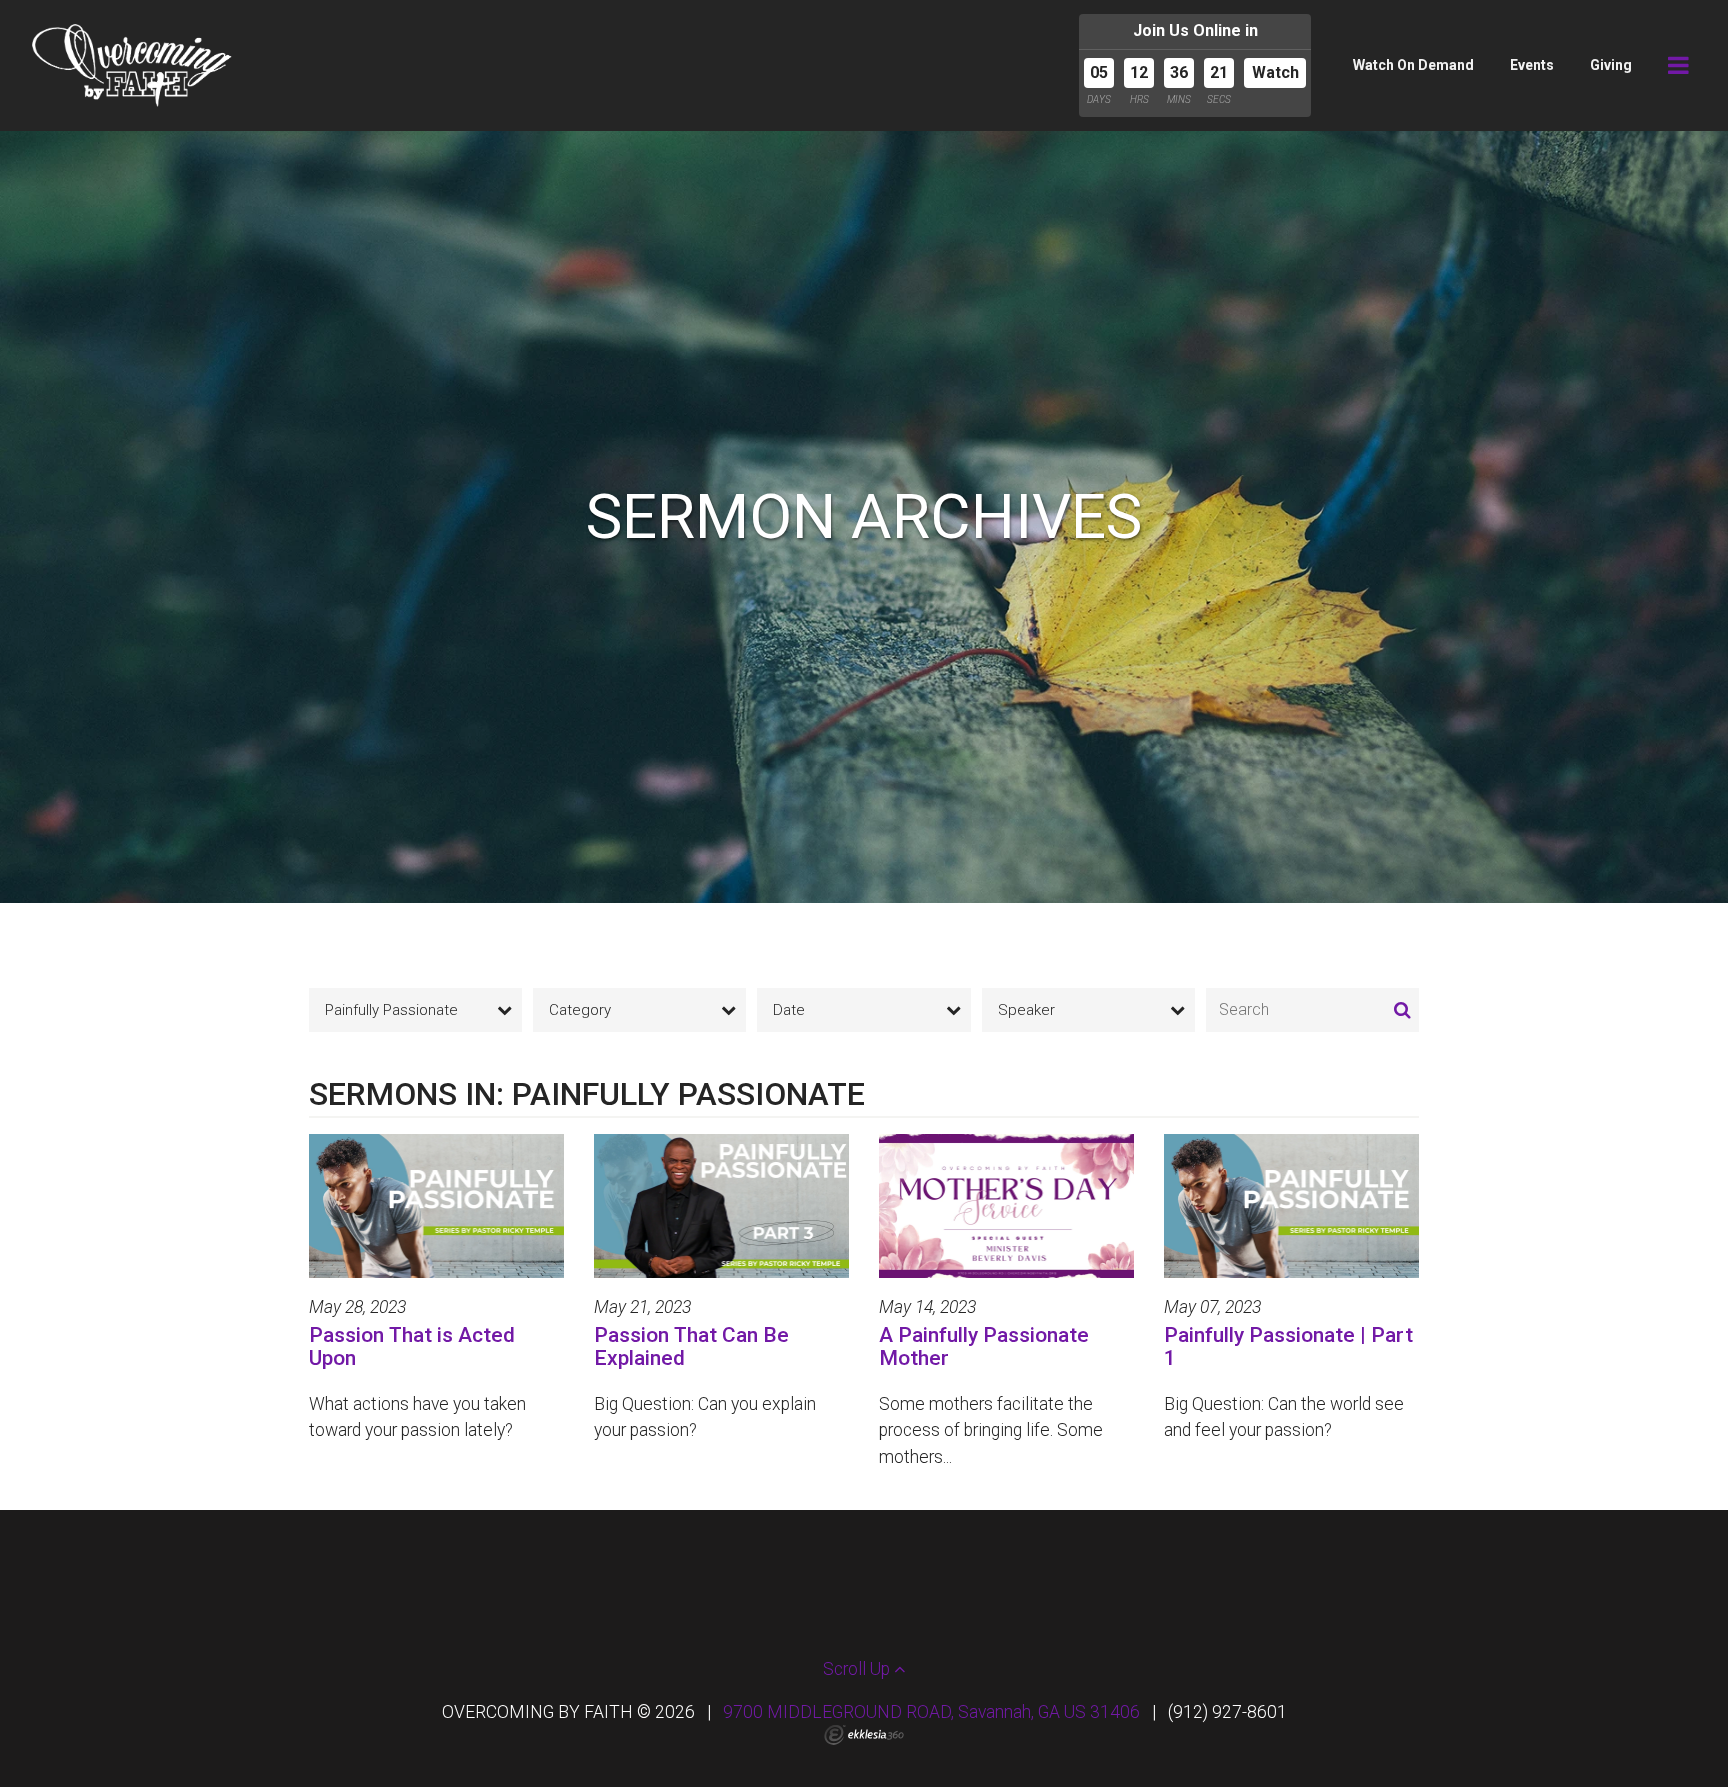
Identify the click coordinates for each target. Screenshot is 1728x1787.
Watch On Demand (1413, 65)
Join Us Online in (1195, 30)
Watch (1275, 72)
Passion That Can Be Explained (691, 1346)
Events (1532, 65)
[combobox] (415, 1010)
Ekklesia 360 (864, 1735)
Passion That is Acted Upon (412, 1346)
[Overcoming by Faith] (132, 65)
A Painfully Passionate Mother (984, 1346)
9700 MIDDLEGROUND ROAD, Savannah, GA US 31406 (931, 1712)
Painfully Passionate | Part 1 (1288, 1346)
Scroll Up (858, 1669)
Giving (1611, 65)
